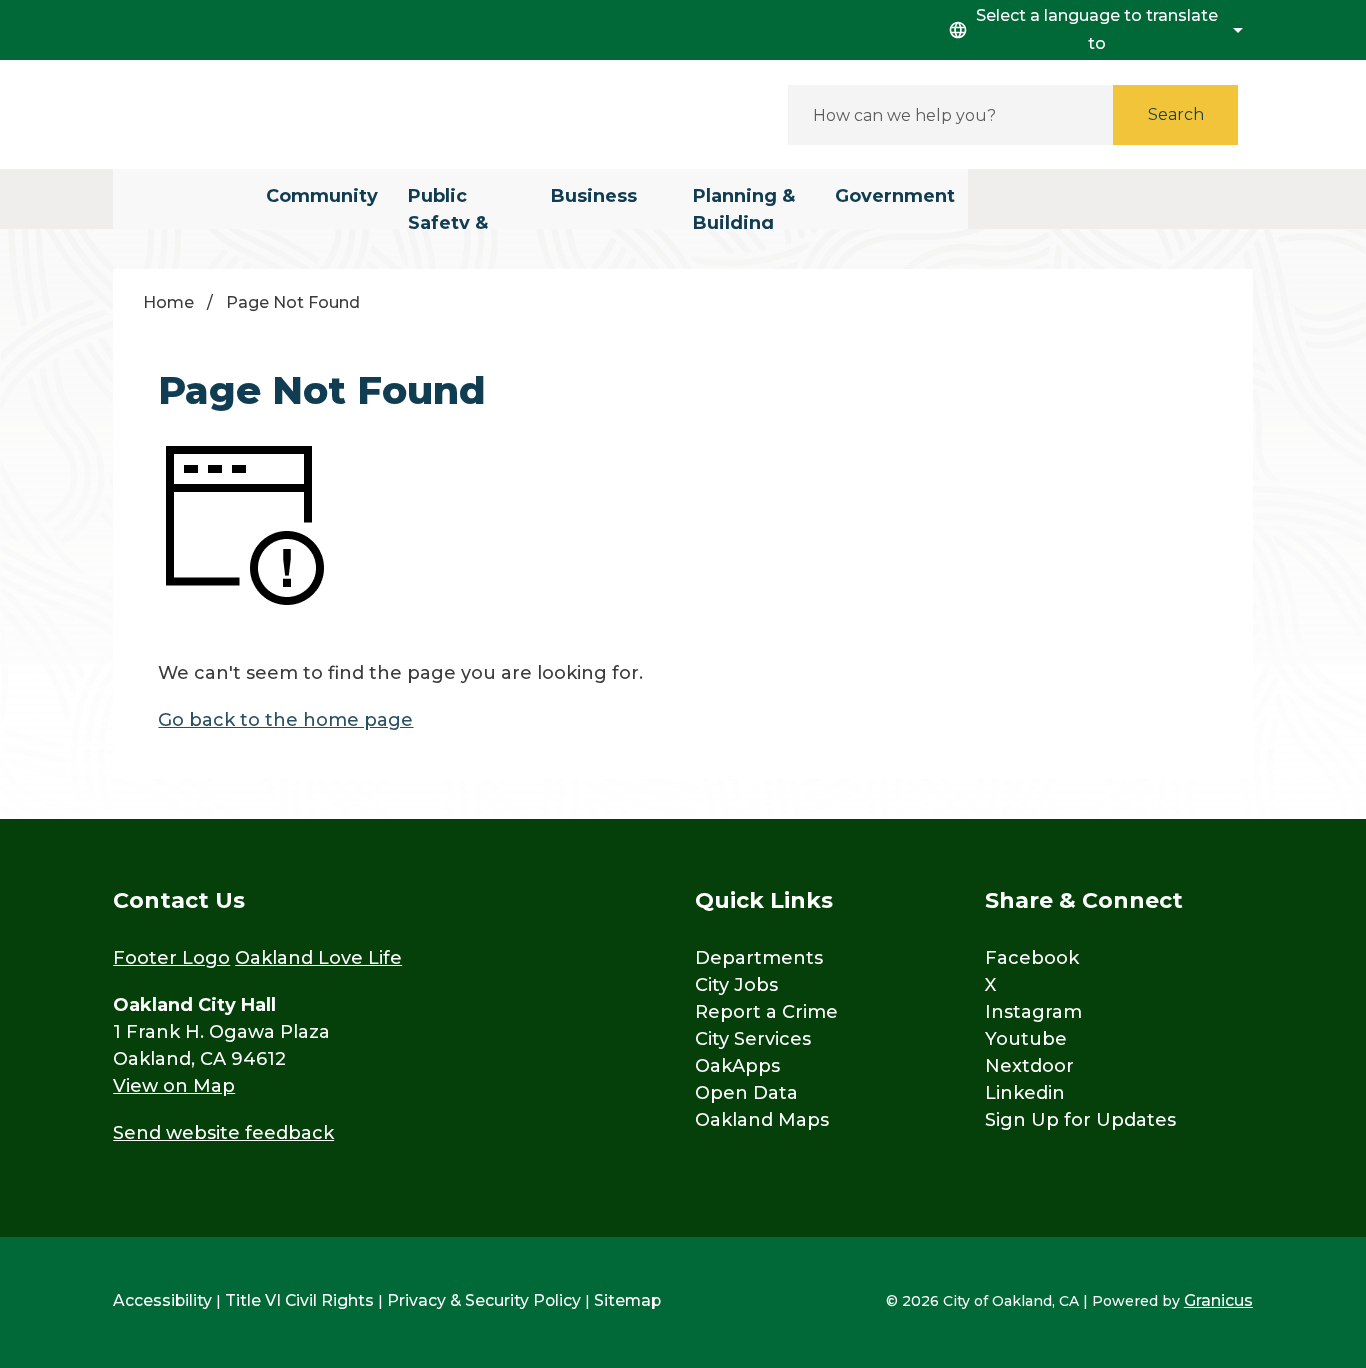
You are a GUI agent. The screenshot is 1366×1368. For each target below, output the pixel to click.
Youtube (1026, 1039)
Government (895, 196)
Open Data (746, 1093)
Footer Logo (171, 958)
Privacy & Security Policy (484, 1300)
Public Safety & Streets (448, 207)
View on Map (174, 1086)
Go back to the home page (285, 720)
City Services (753, 1039)
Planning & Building (744, 207)
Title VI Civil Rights (299, 1300)
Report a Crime (766, 1012)
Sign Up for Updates (1080, 1120)
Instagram (1033, 1012)
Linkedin (1025, 1093)
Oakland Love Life (318, 958)
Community (322, 196)
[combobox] (1093, 30)
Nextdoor (1029, 1066)
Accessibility (162, 1300)
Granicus (1218, 1300)
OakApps (737, 1066)
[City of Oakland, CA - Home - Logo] (293, 114)
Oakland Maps (762, 1120)
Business (594, 196)
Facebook (1032, 958)
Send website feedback (223, 1133)
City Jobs (736, 985)
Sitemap (627, 1300)
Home (168, 302)
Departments (759, 958)
